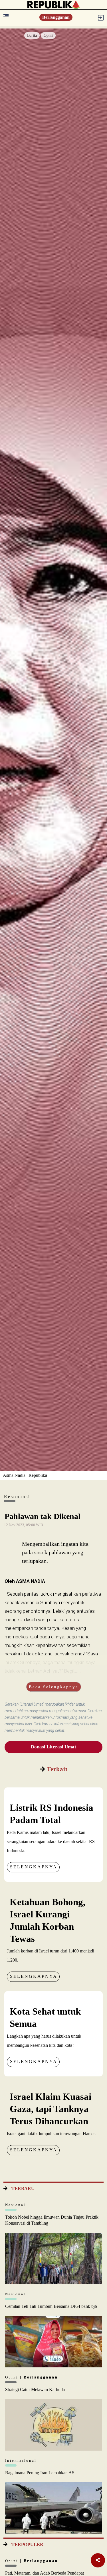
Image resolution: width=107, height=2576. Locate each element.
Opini (48, 35)
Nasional (15, 2205)
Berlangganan (56, 17)
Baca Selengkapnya (54, 1687)
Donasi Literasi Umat (53, 1747)
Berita (32, 35)
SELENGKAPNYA (34, 1867)
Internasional (21, 2460)
